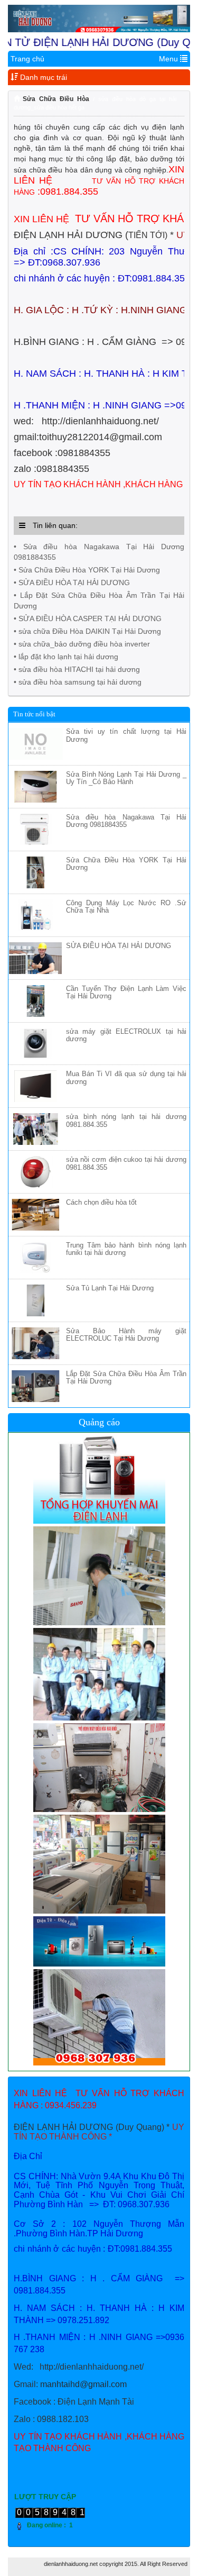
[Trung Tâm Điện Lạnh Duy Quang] (99, 19)
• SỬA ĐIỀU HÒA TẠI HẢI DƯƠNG (72, 582)
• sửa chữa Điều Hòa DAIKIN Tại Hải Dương (87, 631)
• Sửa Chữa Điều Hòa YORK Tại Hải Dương (87, 570)
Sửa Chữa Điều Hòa (56, 99)
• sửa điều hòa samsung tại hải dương (78, 682)
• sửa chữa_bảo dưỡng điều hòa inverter (82, 644)
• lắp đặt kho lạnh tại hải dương (66, 657)
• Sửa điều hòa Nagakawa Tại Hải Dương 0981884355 (99, 552)
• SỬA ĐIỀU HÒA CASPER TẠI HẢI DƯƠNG (88, 618)
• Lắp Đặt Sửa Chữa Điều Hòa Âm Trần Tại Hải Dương (99, 600)
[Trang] (18, 99)
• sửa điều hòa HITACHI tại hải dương (77, 669)
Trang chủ (27, 59)
